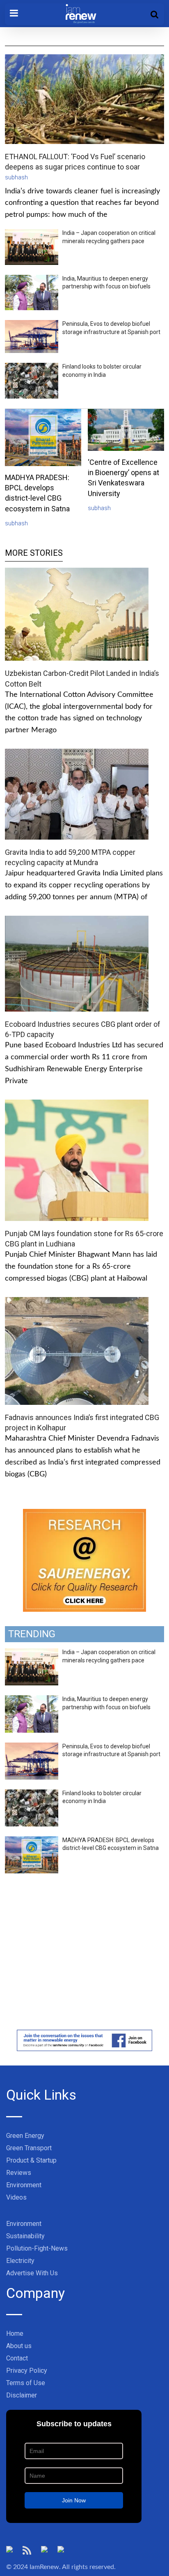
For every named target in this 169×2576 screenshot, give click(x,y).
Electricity (20, 2261)
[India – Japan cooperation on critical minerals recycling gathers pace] (32, 1653)
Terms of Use (26, 2383)
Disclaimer (22, 2395)
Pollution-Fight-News (37, 2248)
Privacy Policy (27, 2371)
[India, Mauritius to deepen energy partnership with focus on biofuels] (32, 1700)
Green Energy (25, 2136)
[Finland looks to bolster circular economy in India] (32, 1794)
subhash (16, 177)
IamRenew (44, 2567)
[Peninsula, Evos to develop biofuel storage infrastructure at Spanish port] (32, 1747)
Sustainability (25, 2236)
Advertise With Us (32, 2273)
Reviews (19, 2173)
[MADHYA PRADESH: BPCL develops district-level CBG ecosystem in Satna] (32, 1841)
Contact (17, 2358)
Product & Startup (31, 2160)
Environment (24, 2185)
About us (19, 2346)
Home (15, 2333)
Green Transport (29, 2148)
